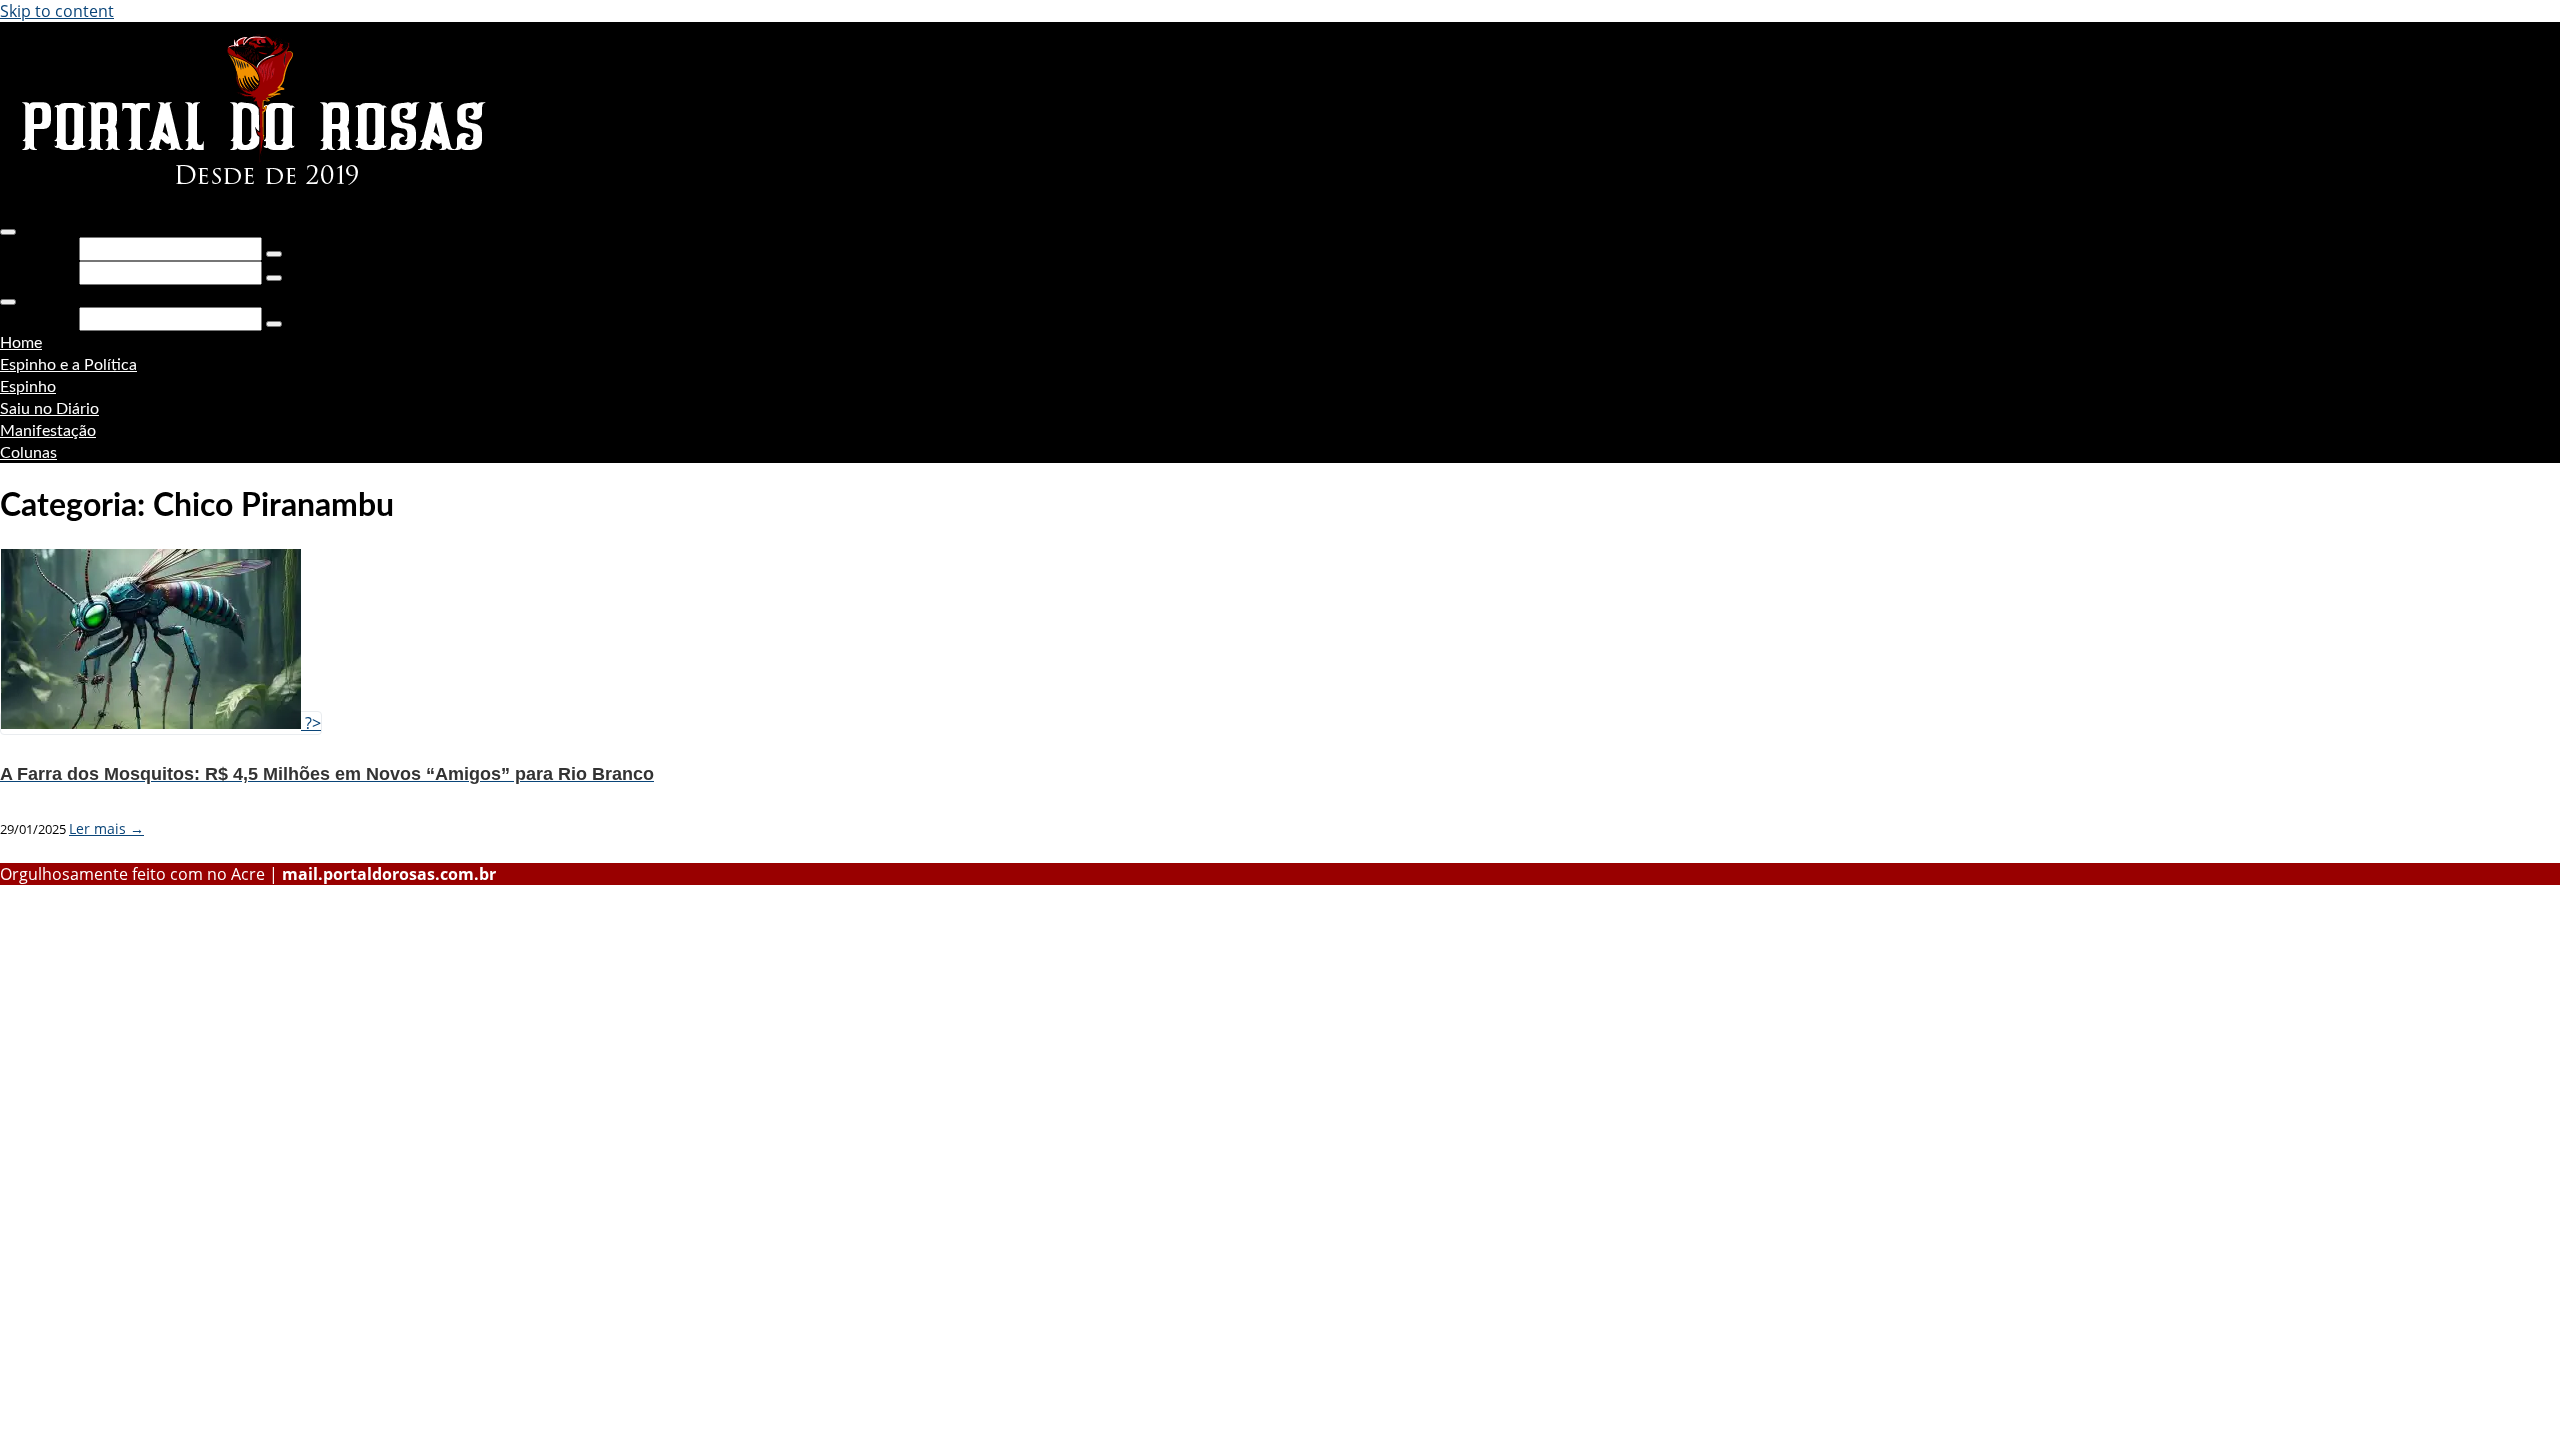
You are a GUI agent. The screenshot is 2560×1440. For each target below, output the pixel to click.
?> (311, 723)
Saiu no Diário (49, 409)
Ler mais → (106, 828)
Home (21, 343)
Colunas (28, 453)
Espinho (28, 387)
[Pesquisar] (274, 254)
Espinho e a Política (68, 365)
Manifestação (48, 431)
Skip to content (57, 11)
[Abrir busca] (8, 232)
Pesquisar (37, 248)
